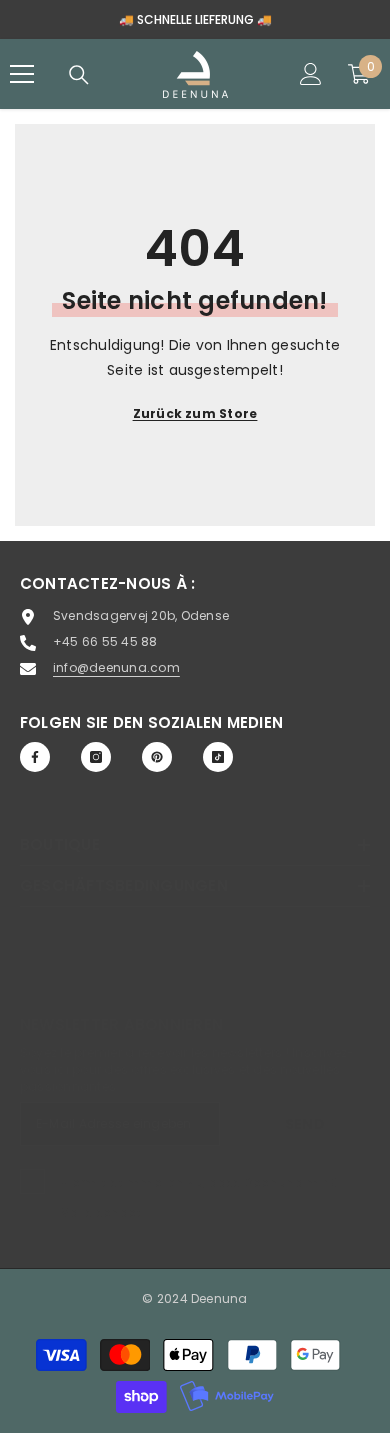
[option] (195, 19)
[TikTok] (218, 757)
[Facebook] (35, 757)
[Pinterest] (157, 757)
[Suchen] (79, 75)
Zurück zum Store (195, 413)
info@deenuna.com (116, 667)
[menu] (22, 74)
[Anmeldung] (311, 74)
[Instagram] (96, 757)
